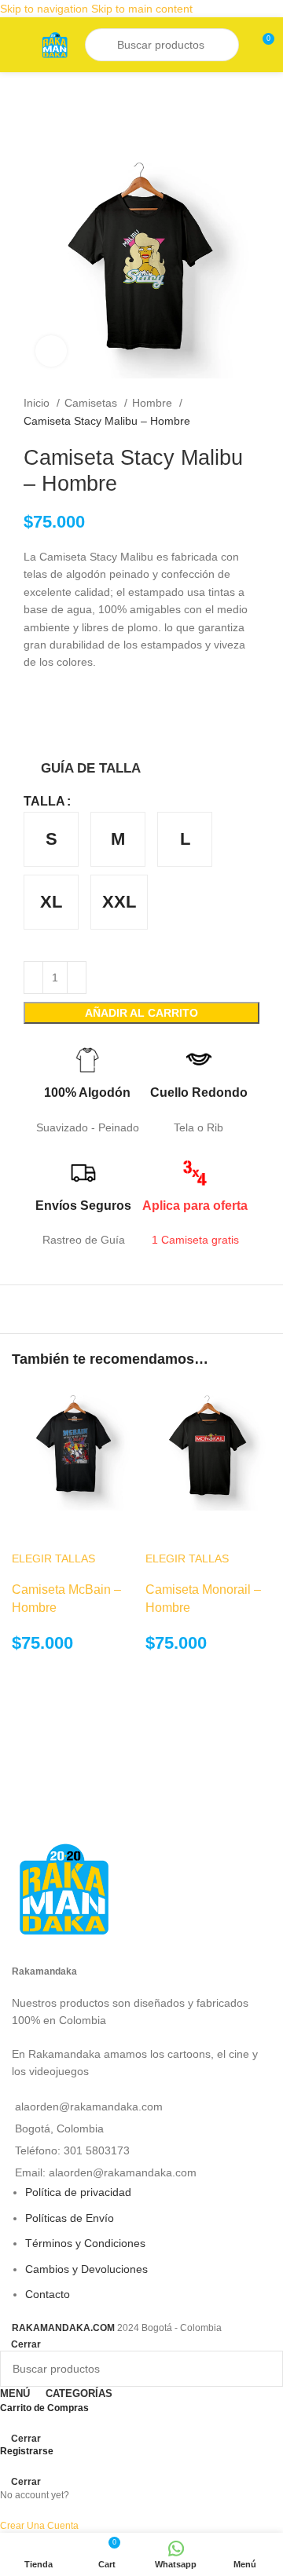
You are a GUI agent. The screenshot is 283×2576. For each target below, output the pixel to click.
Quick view (31, 1530)
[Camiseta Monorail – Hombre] (208, 1447)
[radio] (51, 839)
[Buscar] (103, 45)
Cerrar (26, 2344)
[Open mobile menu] (18, 45)
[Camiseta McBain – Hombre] (75, 1447)
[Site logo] (55, 44)
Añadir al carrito (141, 1013)
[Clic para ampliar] (51, 351)
